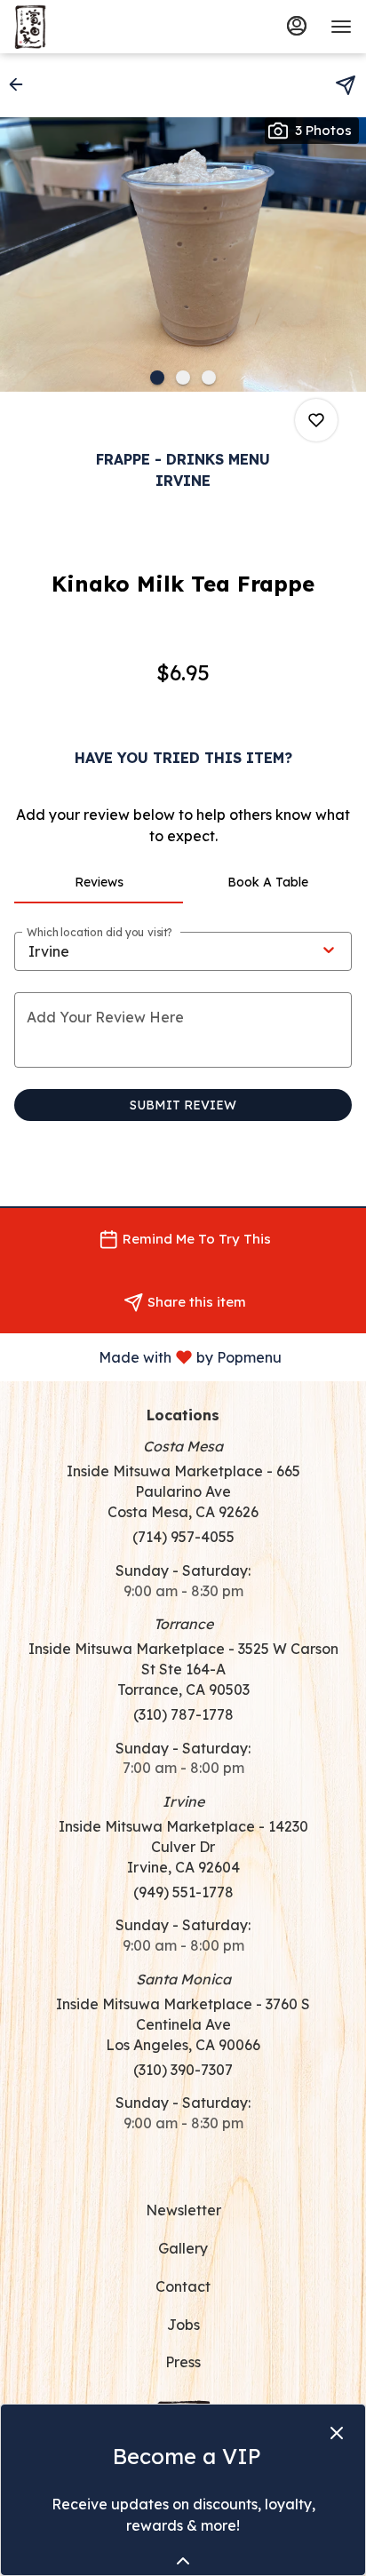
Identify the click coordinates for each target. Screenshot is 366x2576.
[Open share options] (346, 85)
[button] (21, 84)
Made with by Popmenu (147, 1356)
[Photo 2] (183, 378)
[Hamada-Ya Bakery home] (94, 27)
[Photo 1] (157, 378)
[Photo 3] (209, 378)
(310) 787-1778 (183, 1714)
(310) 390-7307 (183, 2070)
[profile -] (297, 26)
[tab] (99, 882)
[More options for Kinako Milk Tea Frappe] (316, 420)
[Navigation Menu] (341, 27)
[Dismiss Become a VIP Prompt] (337, 2433)
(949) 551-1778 (183, 1892)
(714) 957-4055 (183, 1537)
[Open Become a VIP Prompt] (183, 2561)
